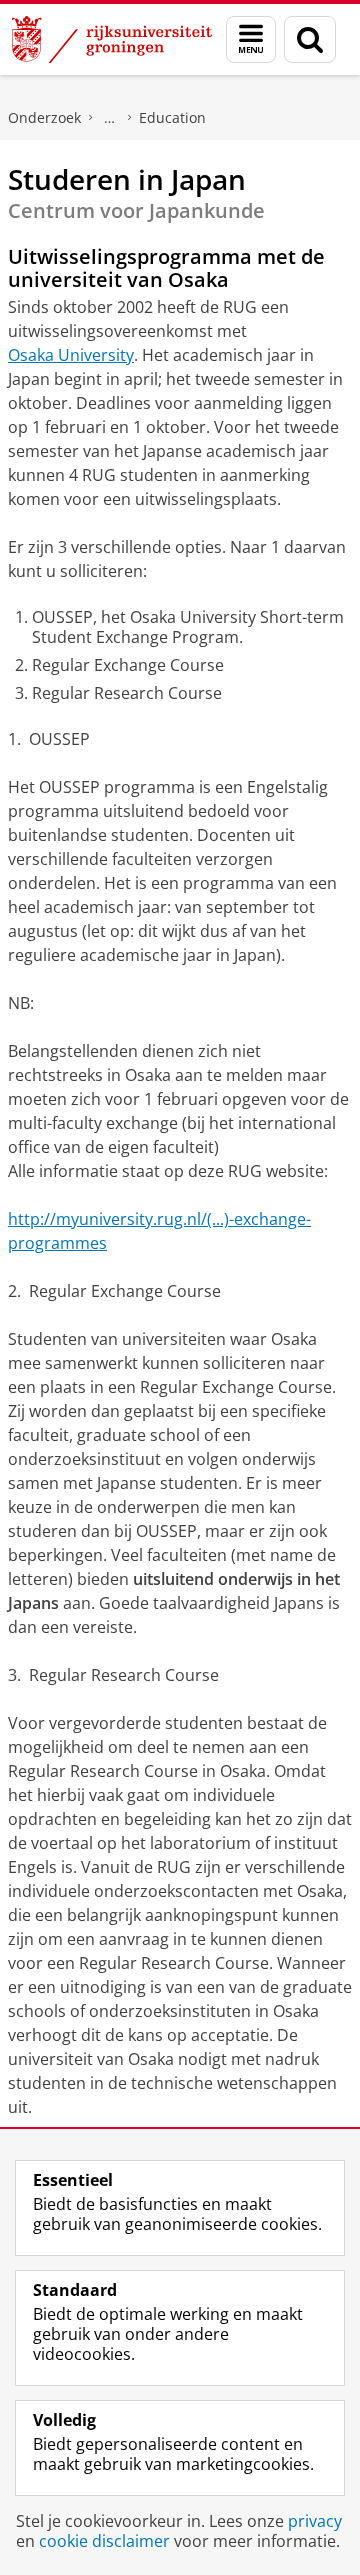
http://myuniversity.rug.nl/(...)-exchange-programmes (159, 1231)
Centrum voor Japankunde (110, 118)
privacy (315, 2521)
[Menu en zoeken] (251, 39)
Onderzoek (44, 117)
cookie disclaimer (104, 2541)
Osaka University (71, 355)
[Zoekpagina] (310, 39)
